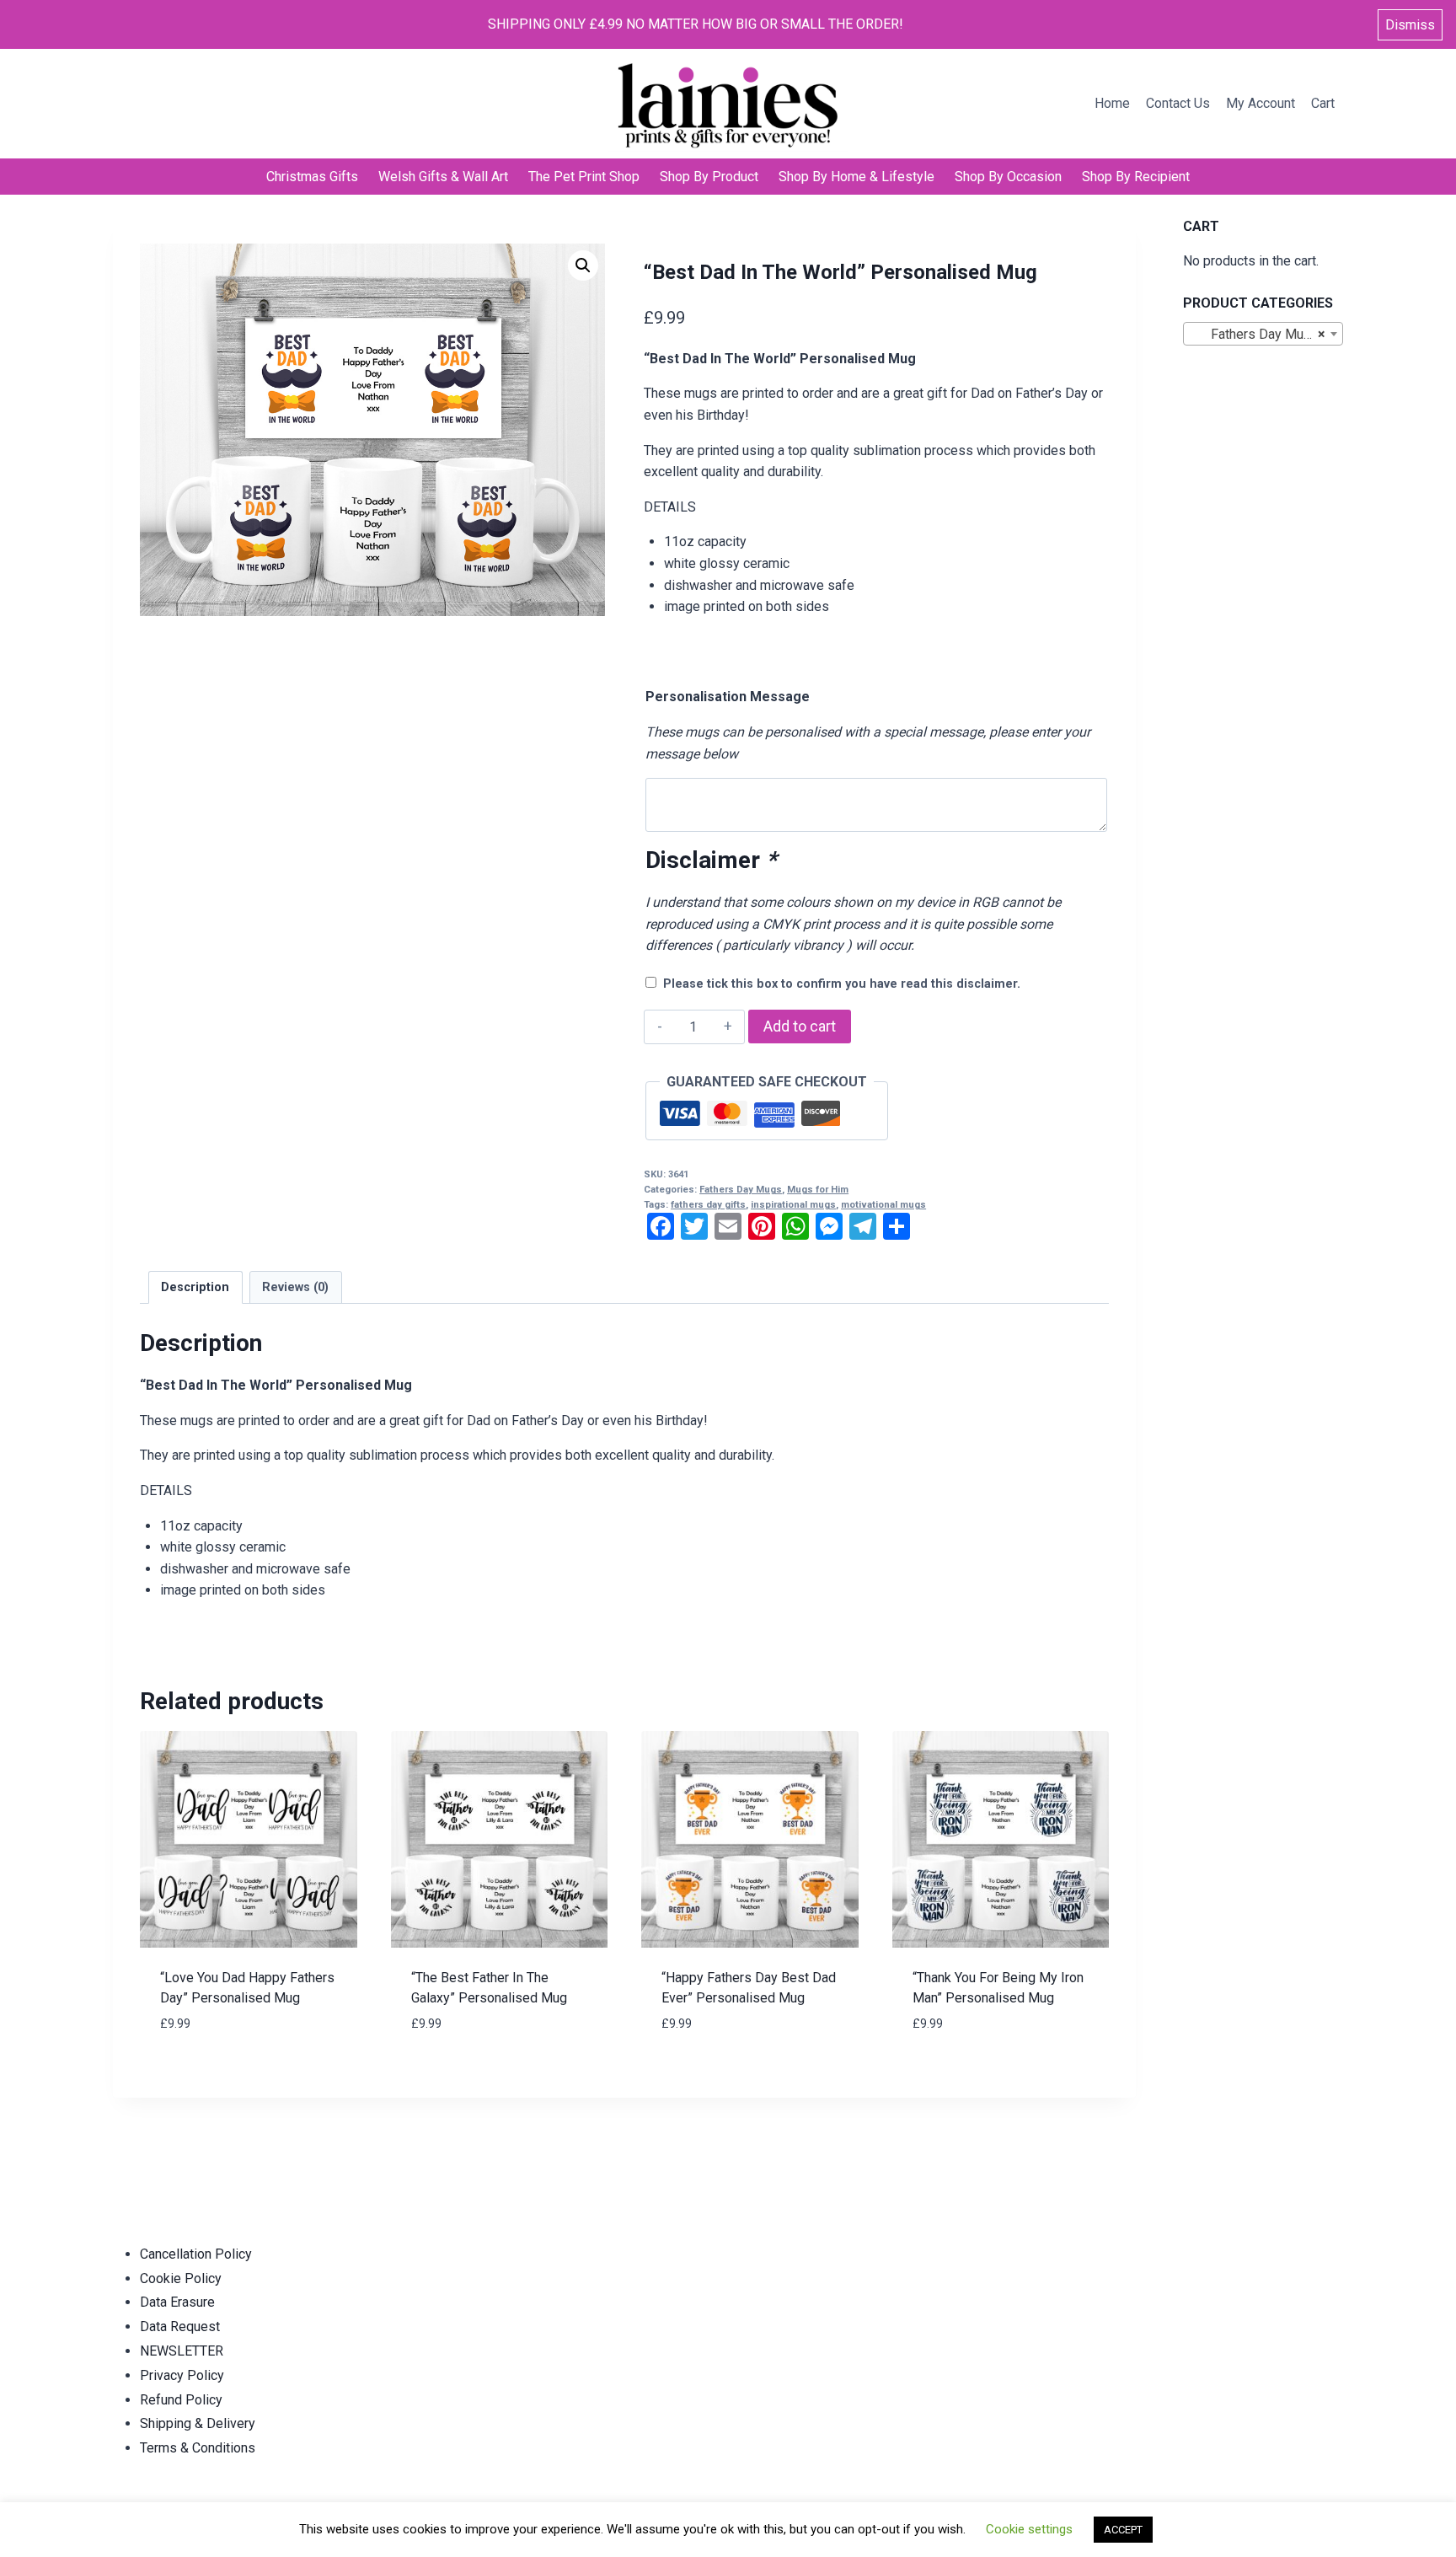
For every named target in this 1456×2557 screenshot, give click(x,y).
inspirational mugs (793, 1205)
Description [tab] (195, 1287)
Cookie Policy (181, 2278)
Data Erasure (177, 2302)
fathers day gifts (708, 1205)
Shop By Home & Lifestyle (856, 177)
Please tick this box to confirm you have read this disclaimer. (842, 984)
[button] (583, 265)
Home (1112, 103)
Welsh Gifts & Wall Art (443, 177)
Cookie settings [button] (1029, 2529)
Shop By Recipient (1136, 177)
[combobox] (1263, 334)
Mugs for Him (818, 1190)
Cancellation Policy (196, 2254)
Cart (1323, 103)
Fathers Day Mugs (741, 1190)
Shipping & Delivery (198, 2423)
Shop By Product (709, 177)
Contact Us (1178, 103)
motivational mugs (883, 1205)
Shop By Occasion (1008, 177)
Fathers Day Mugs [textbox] (1258, 334)
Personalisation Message (728, 697)
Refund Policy (181, 2400)
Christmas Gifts (312, 177)
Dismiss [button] (1410, 25)
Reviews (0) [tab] (295, 1287)
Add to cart (800, 1026)
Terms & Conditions (198, 2448)
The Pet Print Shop (584, 177)
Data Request (180, 2326)
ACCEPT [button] (1123, 2530)
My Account (1261, 103)
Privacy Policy (182, 2375)
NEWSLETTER (182, 2351)
